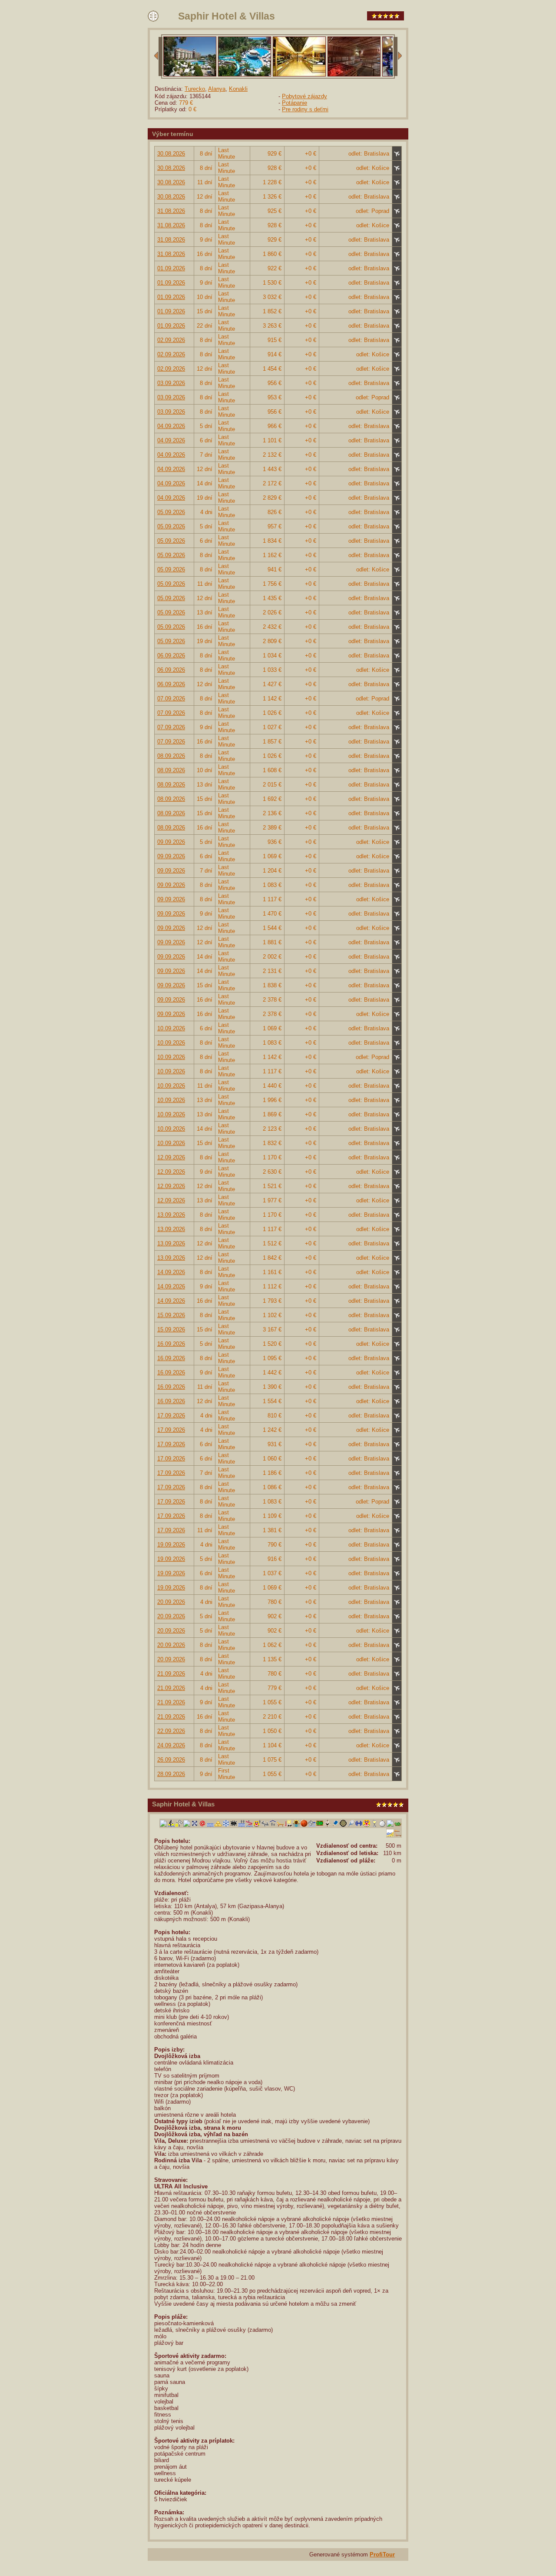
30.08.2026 (171, 154)
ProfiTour (382, 2554)
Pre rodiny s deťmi (305, 109)
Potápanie (295, 103)
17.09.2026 (171, 1416)
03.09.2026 (171, 383)
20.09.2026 (171, 1602)
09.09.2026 (171, 842)
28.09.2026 (171, 1774)
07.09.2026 (171, 699)
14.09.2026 (171, 1272)
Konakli (238, 89)
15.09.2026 (171, 1315)
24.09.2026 (171, 1745)
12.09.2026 (171, 1157)
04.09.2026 (171, 426)
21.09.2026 (171, 1674)
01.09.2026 (171, 268)
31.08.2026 (171, 211)
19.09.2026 (171, 1545)
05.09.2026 (171, 512)
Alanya (217, 89)
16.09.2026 (171, 1344)
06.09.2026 (171, 656)
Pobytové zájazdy (304, 96)
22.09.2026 (171, 1731)
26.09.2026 (171, 1760)
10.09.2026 (171, 1028)
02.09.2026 (171, 340)
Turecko (195, 89)
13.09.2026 (171, 1215)
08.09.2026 (171, 756)
